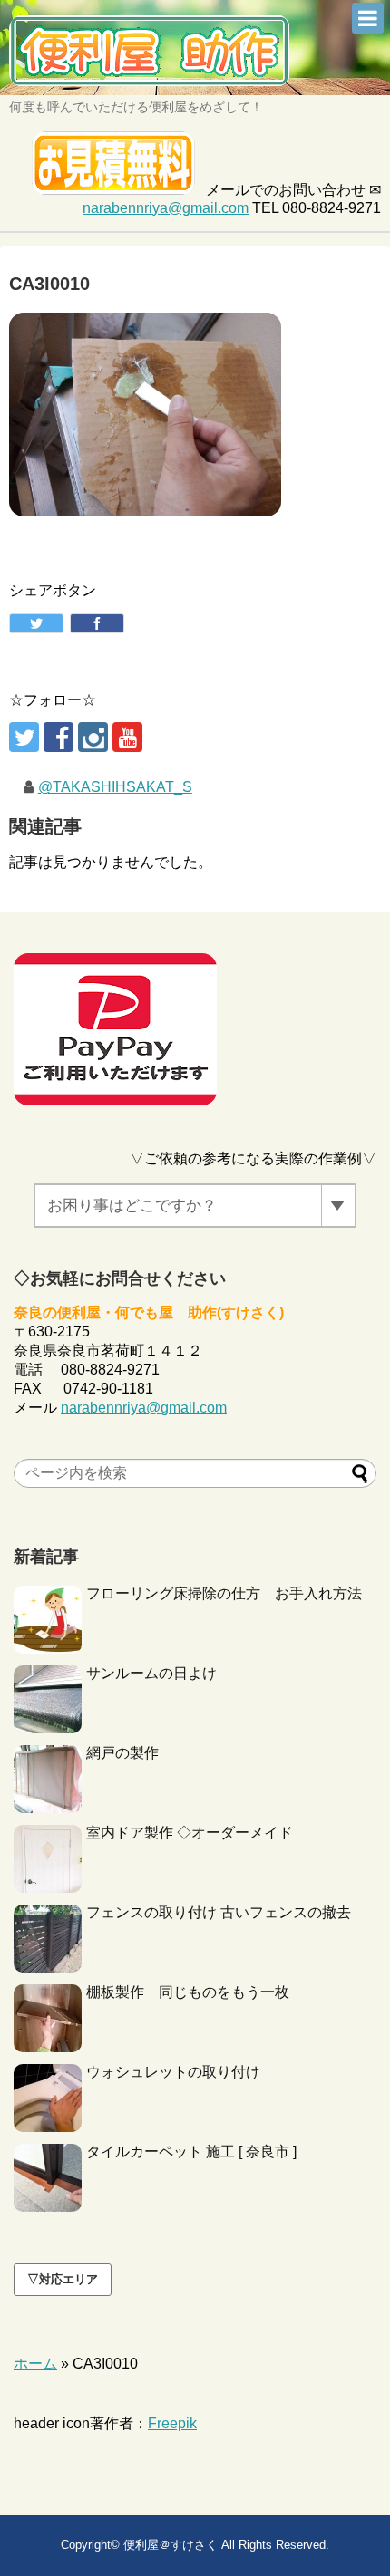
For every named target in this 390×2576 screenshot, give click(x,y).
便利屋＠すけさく (171, 2545)
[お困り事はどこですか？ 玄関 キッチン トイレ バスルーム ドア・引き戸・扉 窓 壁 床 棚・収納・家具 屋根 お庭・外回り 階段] (195, 1206)
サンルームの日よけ (151, 1673)
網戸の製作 (122, 1753)
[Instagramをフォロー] (93, 737)
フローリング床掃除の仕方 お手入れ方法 (224, 1593)
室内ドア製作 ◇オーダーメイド (190, 1833)
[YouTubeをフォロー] (127, 737)
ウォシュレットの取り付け (173, 2072)
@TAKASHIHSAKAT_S (115, 787)
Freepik (172, 2423)
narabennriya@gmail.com (166, 208)
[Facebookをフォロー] (58, 737)
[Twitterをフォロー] (24, 737)
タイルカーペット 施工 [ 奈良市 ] (191, 2151)
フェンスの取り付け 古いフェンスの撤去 (219, 1912)
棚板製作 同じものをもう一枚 (188, 1992)
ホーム (35, 2364)
